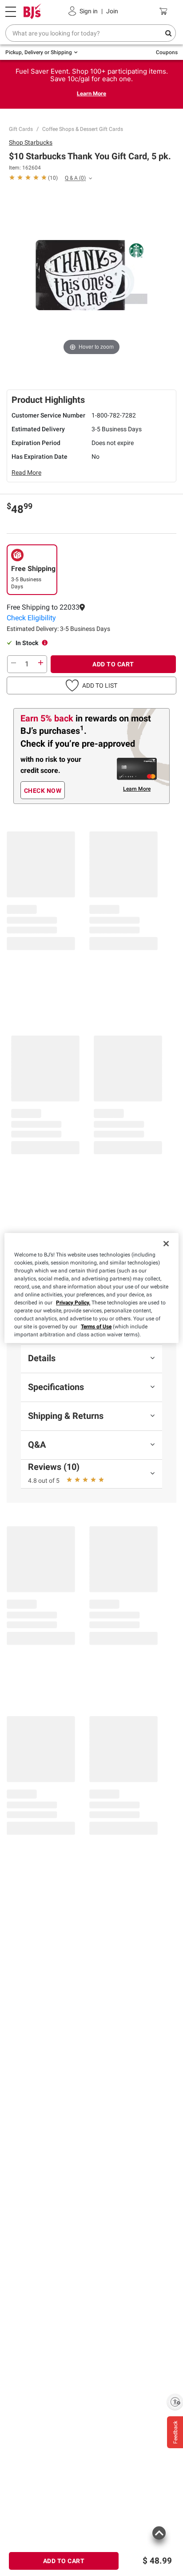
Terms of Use (96, 1327)
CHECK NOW (43, 791)
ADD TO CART (113, 664)
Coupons (167, 52)
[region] (91, 1288)
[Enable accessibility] (175, 2402)
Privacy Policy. (73, 1303)
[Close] (166, 1244)
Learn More (91, 93)
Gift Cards (21, 129)
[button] (91, 618)
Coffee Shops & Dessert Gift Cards (83, 129)
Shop (31, 142)
